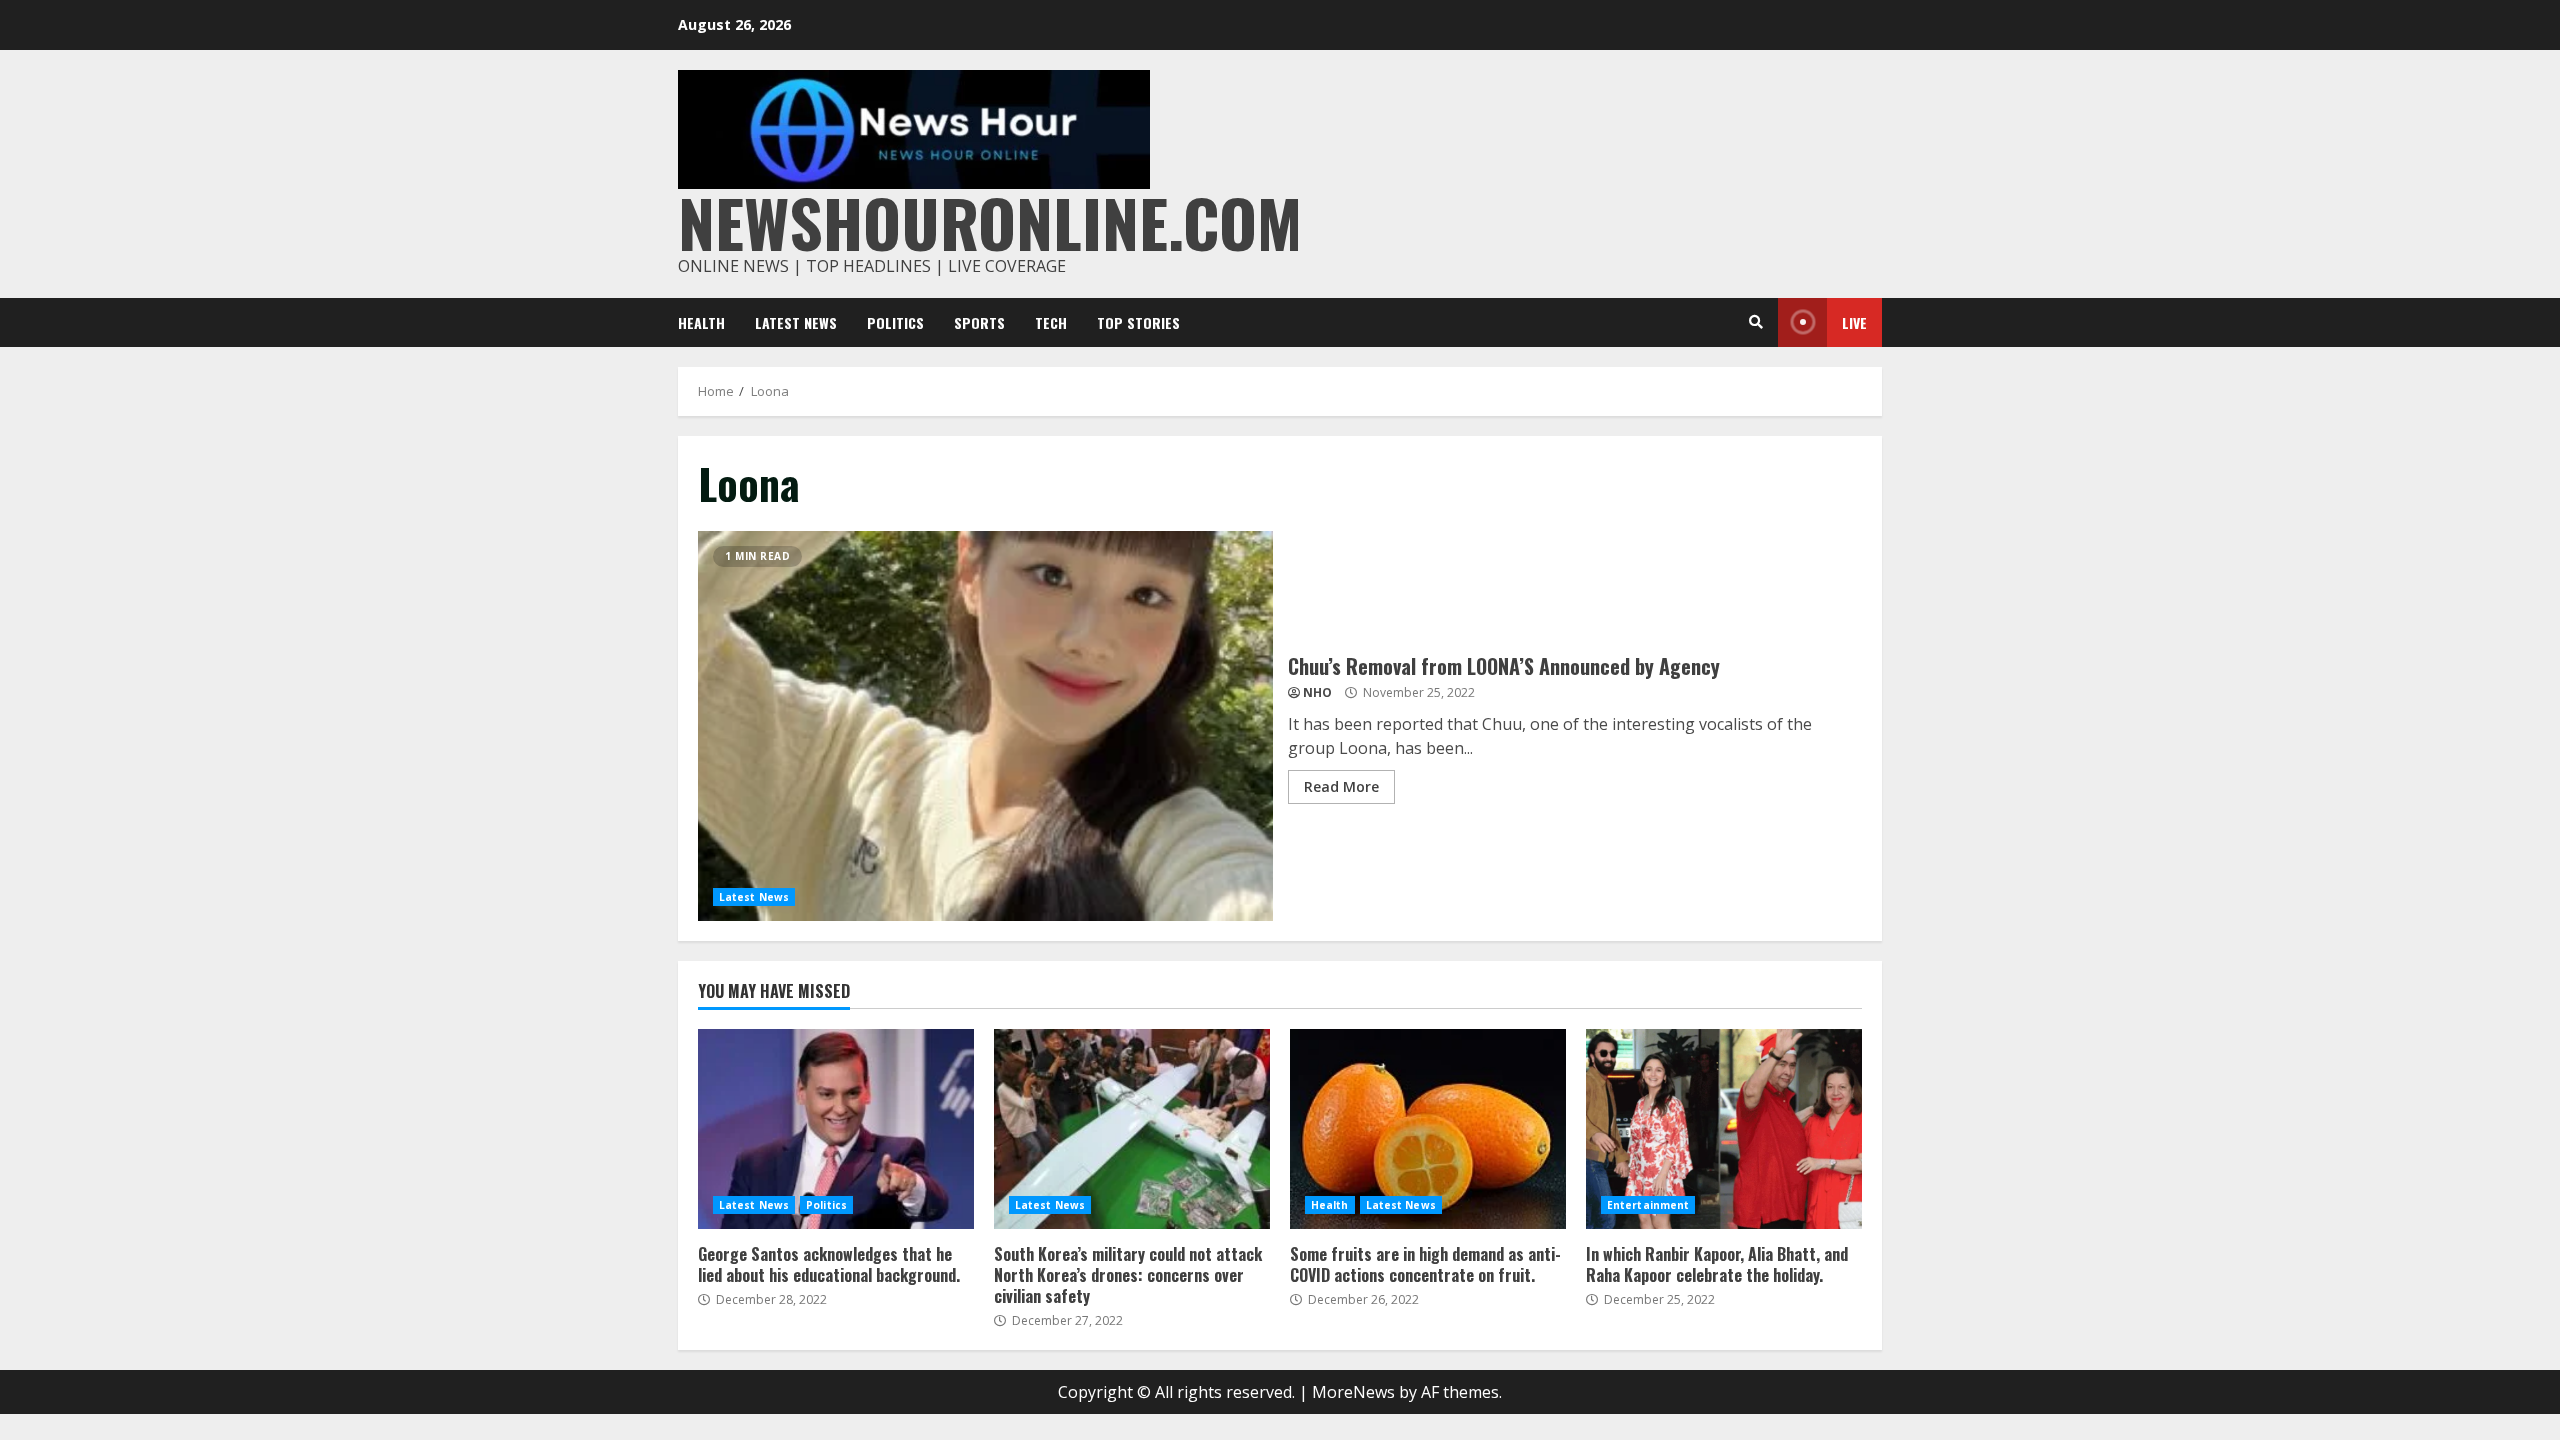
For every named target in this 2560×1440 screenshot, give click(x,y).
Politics (895, 322)
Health (701, 322)
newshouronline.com (990, 221)
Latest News (796, 322)
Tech (1051, 322)
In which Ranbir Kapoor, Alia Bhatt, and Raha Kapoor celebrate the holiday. (1724, 1129)
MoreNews (1353, 1392)
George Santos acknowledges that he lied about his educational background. (836, 1129)
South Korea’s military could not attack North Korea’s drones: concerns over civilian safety (1132, 1129)
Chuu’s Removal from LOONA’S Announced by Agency (985, 726)
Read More (1341, 786)
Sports (979, 322)
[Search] (1756, 322)
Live (1854, 322)
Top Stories (1138, 322)
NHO (1317, 692)
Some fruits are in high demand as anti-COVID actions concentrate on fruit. (1428, 1129)
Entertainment (1648, 1205)
